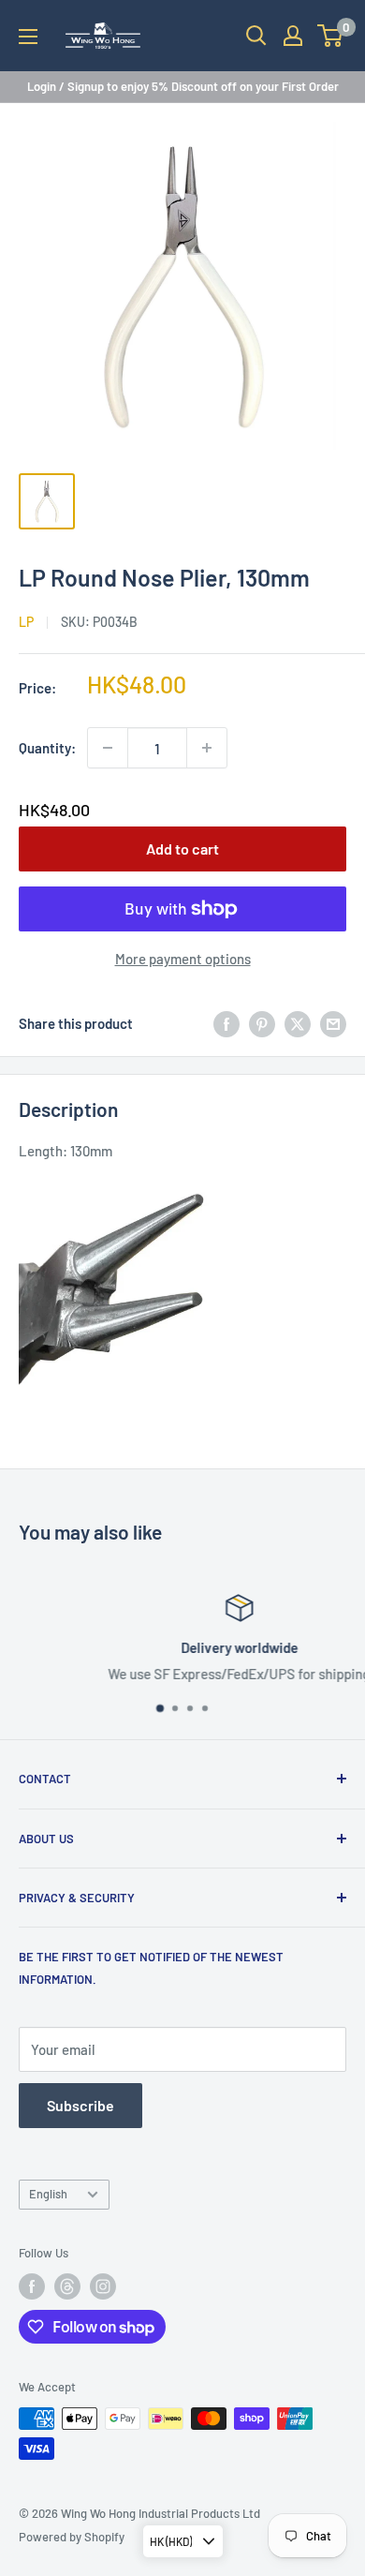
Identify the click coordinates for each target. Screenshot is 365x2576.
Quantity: (47, 748)
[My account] (293, 36)
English (48, 2194)
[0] (331, 36)
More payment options (183, 959)
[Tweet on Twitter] (298, 1023)
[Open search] (256, 36)
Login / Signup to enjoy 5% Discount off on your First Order (183, 86)
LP (26, 622)
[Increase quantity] (207, 748)
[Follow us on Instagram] (103, 2286)
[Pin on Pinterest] (262, 1023)
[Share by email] (333, 1023)
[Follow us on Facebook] (32, 2286)
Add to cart (182, 849)
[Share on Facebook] (226, 1023)
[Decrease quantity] (108, 748)
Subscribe (80, 2105)
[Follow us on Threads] (67, 2286)
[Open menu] (28, 37)
